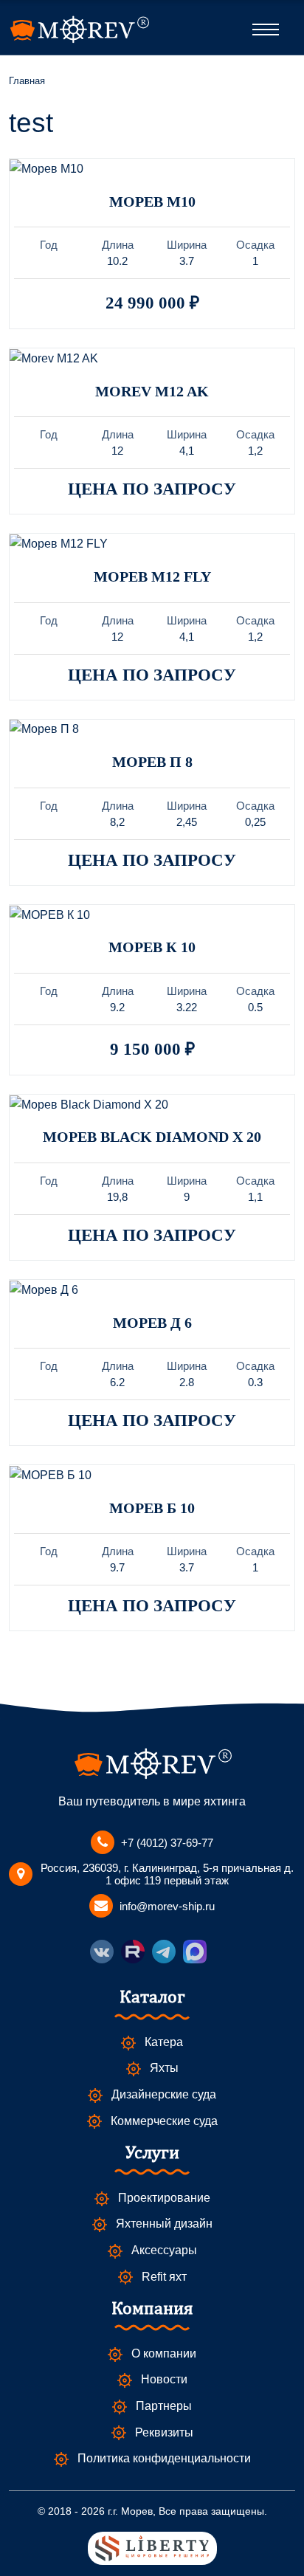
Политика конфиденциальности (164, 2458)
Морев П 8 (152, 762)
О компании (164, 2353)
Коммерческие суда (164, 2121)
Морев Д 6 (152, 1323)
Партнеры (164, 2406)
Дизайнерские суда (164, 2094)
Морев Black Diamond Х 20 (152, 1137)
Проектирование (164, 2198)
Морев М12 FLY (152, 576)
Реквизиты (164, 2432)
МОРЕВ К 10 (152, 947)
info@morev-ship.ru (167, 1906)
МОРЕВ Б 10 (152, 1508)
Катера (164, 2042)
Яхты (164, 2068)
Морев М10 (152, 202)
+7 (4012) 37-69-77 (167, 1843)
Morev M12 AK (152, 391)
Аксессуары (164, 2250)
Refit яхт (164, 2277)
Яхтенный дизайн (164, 2224)
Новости (164, 2379)
